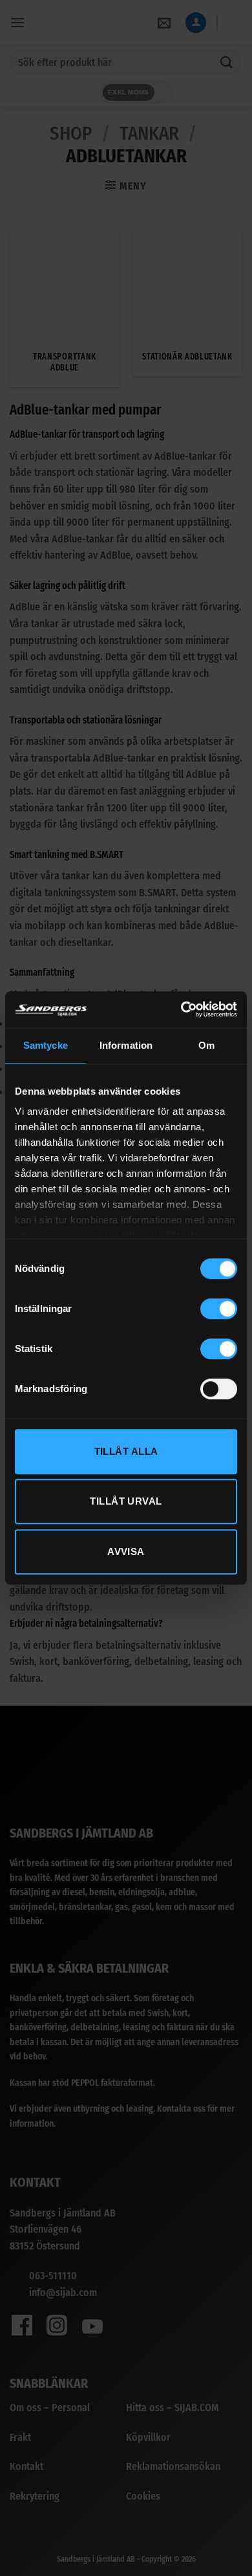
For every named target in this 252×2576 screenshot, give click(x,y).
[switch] (219, 1309)
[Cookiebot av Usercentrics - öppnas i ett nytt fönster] (181, 1009)
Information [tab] (126, 1045)
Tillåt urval (126, 1501)
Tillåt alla (126, 1451)
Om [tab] (206, 1045)
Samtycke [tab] (46, 1045)
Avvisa (126, 1551)
